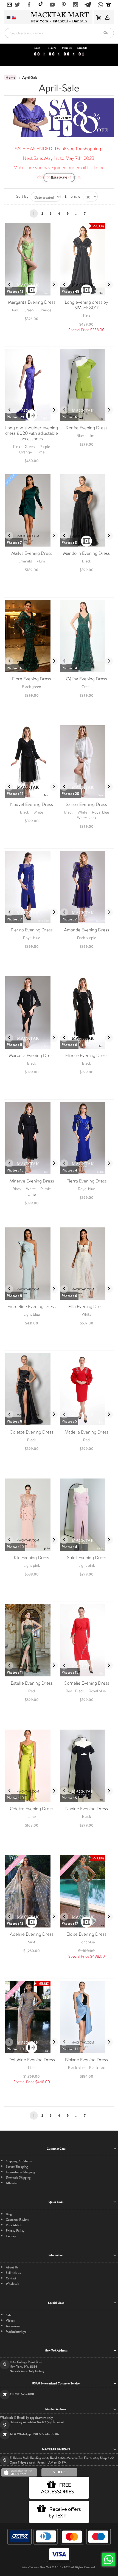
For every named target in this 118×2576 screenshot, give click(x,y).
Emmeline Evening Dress (32, 1307)
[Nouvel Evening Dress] (32, 761)
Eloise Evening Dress (86, 1934)
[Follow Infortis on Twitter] (17, 5)
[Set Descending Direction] (66, 197)
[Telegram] (88, 4)
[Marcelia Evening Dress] (32, 1013)
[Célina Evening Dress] (86, 636)
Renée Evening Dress (86, 428)
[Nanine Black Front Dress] (86, 1766)
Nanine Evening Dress (87, 1809)
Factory (11, 2236)
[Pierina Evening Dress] (32, 887)
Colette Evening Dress (32, 1432)
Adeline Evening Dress (32, 1934)
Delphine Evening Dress (32, 2060)
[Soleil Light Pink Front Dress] (86, 1515)
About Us (12, 2267)
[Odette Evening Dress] (32, 1766)
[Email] (9, 5)
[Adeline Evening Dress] (32, 1891)
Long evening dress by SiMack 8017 (86, 305)
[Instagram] (76, 5)
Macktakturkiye (16, 2332)
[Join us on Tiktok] (41, 5)
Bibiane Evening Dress (86, 2060)
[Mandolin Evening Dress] (86, 510)
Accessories (13, 2326)
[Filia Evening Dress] (86, 1264)
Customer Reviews (18, 2220)
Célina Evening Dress (86, 679)
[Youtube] (52, 5)
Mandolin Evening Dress (86, 553)
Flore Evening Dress (32, 679)
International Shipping (20, 2172)
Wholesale (12, 2284)
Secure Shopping (17, 2167)
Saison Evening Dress (86, 804)
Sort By (22, 196)
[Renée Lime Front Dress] (86, 385)
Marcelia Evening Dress (32, 1055)
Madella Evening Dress (87, 1432)
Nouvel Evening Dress (32, 804)
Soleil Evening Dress (87, 1558)
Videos (10, 2321)
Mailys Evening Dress (32, 553)
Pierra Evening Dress (87, 1181)
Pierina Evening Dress (32, 930)
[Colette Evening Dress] (32, 1389)
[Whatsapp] (100, 5)
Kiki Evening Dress (32, 1558)
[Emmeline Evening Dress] (32, 1264)
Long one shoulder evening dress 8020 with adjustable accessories (32, 433)
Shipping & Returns (19, 2161)
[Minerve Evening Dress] (32, 1138)
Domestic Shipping (18, 2178)
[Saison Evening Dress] (86, 761)
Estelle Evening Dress (32, 1683)
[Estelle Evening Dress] (32, 1640)
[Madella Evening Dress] (86, 1389)
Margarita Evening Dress (32, 302)
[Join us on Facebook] (29, 5)
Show (75, 196)
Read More (59, 178)
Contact (11, 2278)
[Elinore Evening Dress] (86, 1013)
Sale (9, 2315)
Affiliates (12, 2183)
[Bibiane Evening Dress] (86, 2017)
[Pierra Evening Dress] (86, 1138)
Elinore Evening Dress (86, 1055)
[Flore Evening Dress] (32, 636)
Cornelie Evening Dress (86, 1683)
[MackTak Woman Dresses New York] (59, 17)
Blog (9, 2214)
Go (106, 33)
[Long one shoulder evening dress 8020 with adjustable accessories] (32, 385)
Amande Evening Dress (87, 930)
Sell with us (13, 2273)
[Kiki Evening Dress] (32, 1515)
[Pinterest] (64, 5)
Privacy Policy (15, 2231)
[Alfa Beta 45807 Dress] (32, 259)
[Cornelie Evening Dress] (86, 1640)
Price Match (14, 2225)
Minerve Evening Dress (32, 1181)
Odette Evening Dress (32, 1809)
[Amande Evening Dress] (86, 887)
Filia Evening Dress (86, 1307)
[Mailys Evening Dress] (32, 510)
